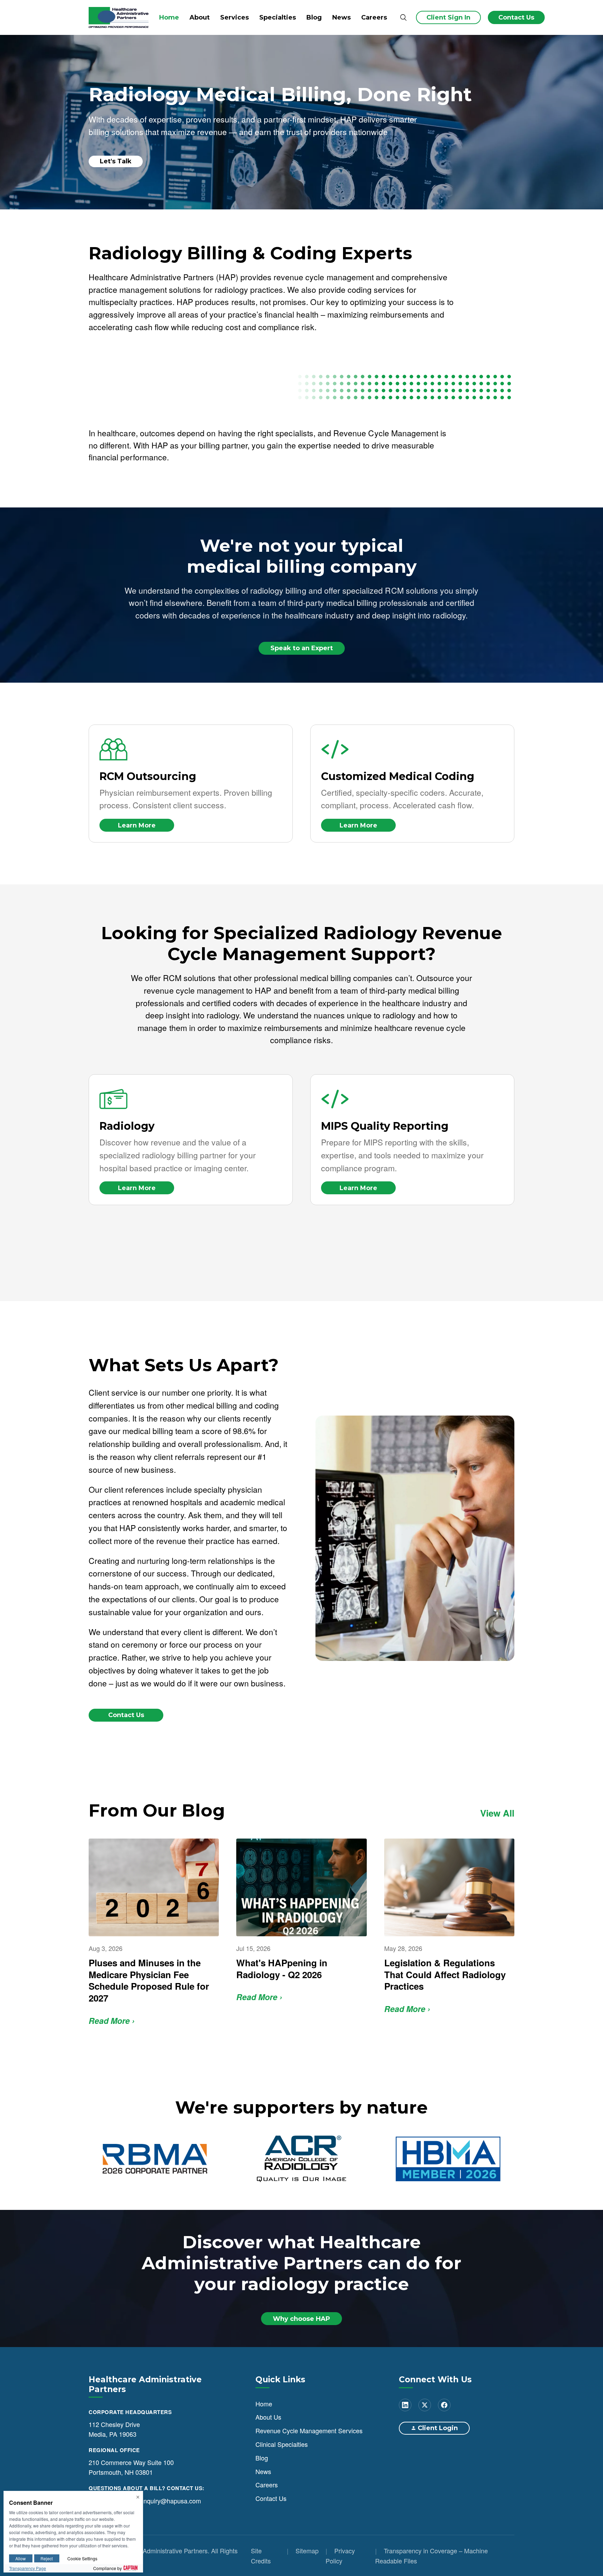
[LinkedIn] (405, 2405)
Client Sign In (448, 17)
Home (169, 17)
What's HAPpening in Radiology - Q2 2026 (282, 1969)
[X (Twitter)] (425, 2405)
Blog (314, 17)
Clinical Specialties (282, 2444)
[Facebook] (444, 2405)
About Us (268, 2417)
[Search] (403, 18)
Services (234, 17)
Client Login (438, 2428)
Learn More (137, 825)
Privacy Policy (340, 2556)
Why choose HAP (301, 2318)
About (200, 17)
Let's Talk (116, 161)
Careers (374, 17)
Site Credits (261, 2556)
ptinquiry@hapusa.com (169, 2500)
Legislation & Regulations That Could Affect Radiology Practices (445, 1974)
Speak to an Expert (302, 648)
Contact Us (516, 17)
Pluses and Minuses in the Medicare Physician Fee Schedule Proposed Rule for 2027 (149, 1980)
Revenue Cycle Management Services (309, 2430)
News (341, 17)
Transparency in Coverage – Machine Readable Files (431, 2556)
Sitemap (307, 2551)
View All (497, 1813)
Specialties (278, 17)
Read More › (112, 2021)
